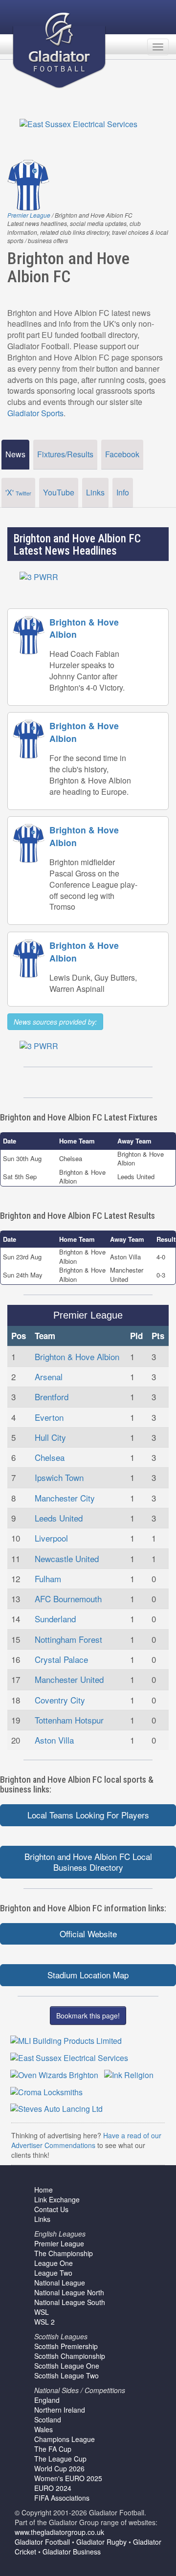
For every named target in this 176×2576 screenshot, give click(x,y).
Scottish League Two (66, 2375)
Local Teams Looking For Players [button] (88, 1815)
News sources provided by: (55, 1022)
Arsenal (49, 1377)
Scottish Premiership (66, 2346)
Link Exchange (57, 2199)
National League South (70, 2302)
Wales (44, 2429)
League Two (53, 2273)
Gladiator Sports (35, 413)
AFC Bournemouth (68, 1599)
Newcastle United (67, 1558)
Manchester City (65, 1498)
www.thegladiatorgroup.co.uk (59, 2532)
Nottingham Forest (68, 1639)
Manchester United (69, 1679)
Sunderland (55, 1619)
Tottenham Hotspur (69, 1720)
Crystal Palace (61, 1659)
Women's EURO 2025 (68, 2478)
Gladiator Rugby (101, 2542)
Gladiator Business (72, 2552)
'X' (18, 492)
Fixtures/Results (65, 454)
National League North (69, 2292)
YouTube (59, 492)
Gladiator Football (42, 2542)
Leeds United (59, 1518)
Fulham (48, 1579)
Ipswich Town (59, 1477)
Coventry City (60, 1700)
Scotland (48, 2419)
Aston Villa (54, 1740)
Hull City (50, 1437)
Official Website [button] (88, 1934)
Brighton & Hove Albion (77, 1356)
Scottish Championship (70, 2356)
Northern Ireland (60, 2410)
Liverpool (51, 1538)
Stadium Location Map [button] (88, 1975)
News (15, 454)
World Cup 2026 (59, 2468)
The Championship (64, 2253)
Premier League (29, 215)
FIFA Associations (62, 2498)
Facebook (122, 454)
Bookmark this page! (88, 2016)
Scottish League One (67, 2366)
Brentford (52, 1397)
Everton (49, 1417)
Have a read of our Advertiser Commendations (86, 2140)
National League (60, 2283)
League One (54, 2263)
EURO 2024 (53, 2488)
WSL (42, 2312)
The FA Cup (53, 2449)
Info (123, 492)
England (47, 2400)
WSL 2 (44, 2322)
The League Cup (60, 2459)
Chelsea (50, 1457)
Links (95, 492)
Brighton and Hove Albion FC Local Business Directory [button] (88, 1862)
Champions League (65, 2439)
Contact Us (51, 2209)
